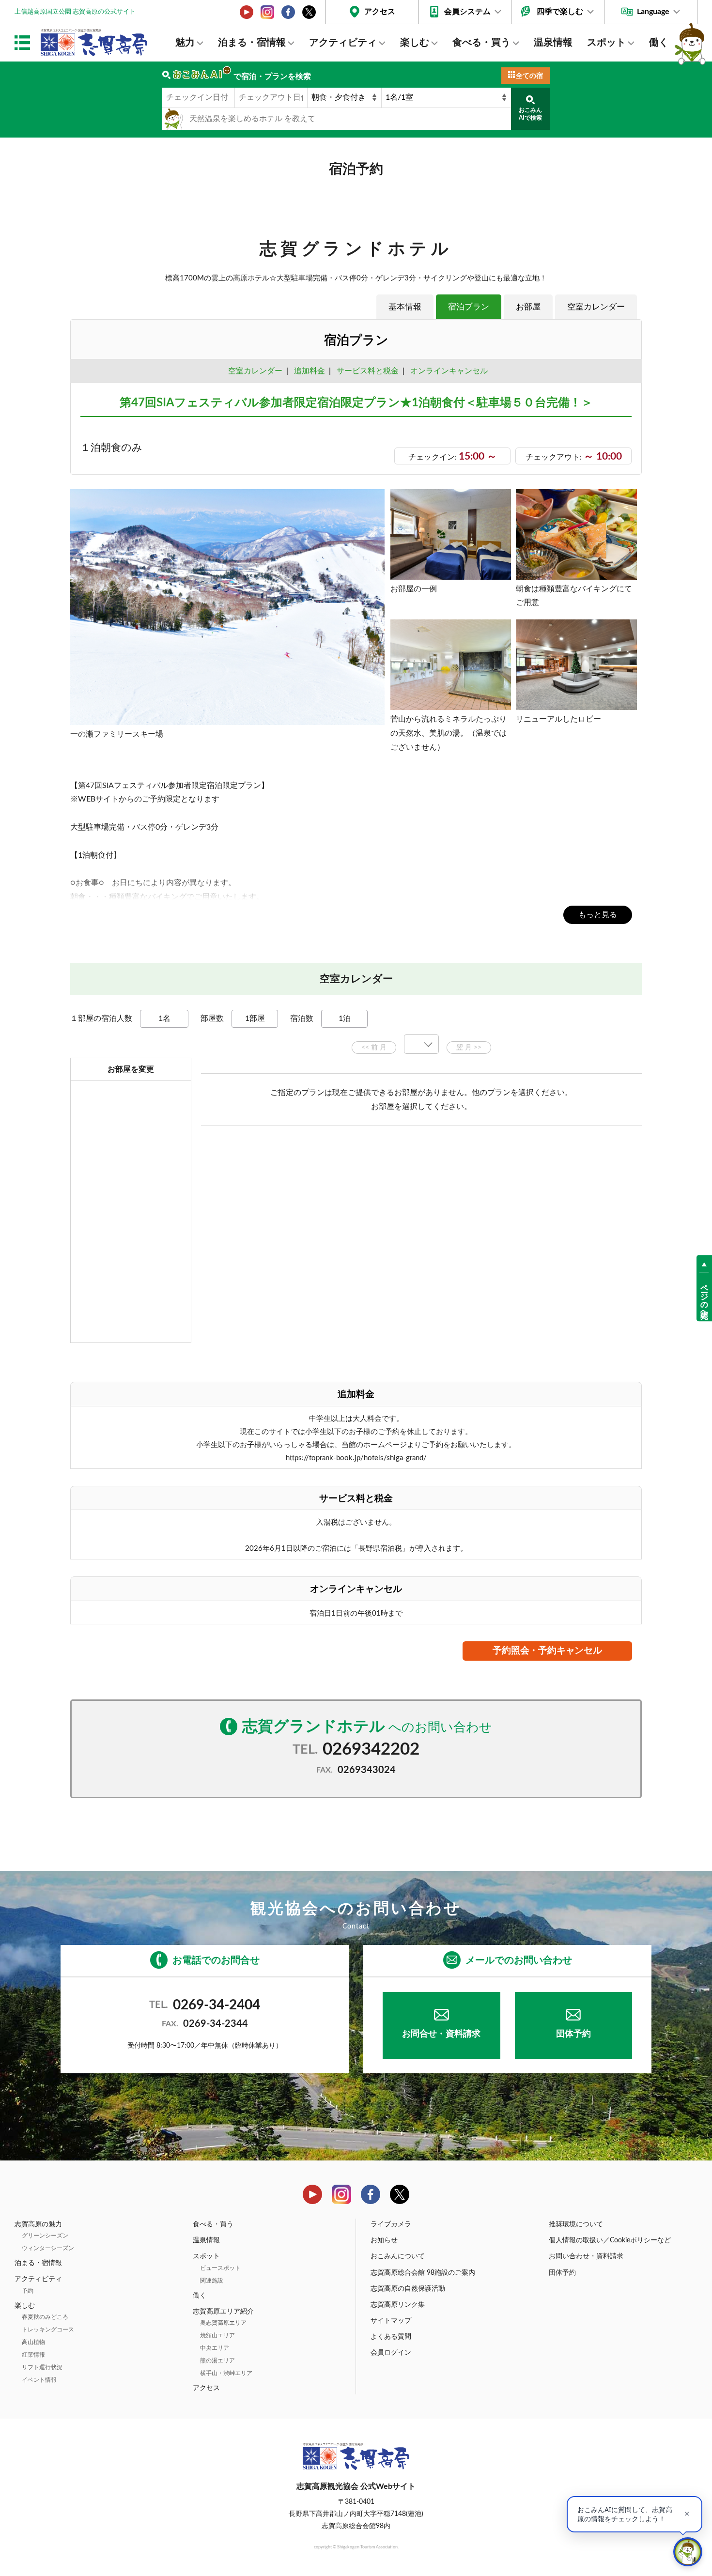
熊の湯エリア (217, 2360)
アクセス (380, 12)
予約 (28, 2291)
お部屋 (528, 307)
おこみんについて (398, 2256)
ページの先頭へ (704, 1296)
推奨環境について (576, 2224)
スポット (606, 43)
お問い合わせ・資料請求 (586, 2256)
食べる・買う (481, 43)
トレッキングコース (48, 2329)
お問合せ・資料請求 (441, 2034)
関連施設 (212, 2281)
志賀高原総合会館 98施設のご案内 (423, 2273)
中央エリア (215, 2348)
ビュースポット (220, 2268)
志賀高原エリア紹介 (223, 2312)
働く (659, 43)
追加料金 (310, 371)
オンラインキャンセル (447, 371)
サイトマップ (391, 2321)
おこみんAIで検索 (530, 114)
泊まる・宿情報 (252, 43)
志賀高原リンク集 (398, 2305)
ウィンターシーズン (48, 2248)
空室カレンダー (596, 307)
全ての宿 (529, 76)
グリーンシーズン (45, 2236)
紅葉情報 (33, 2355)
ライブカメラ (391, 2224)
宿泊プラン (469, 307)
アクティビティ (343, 43)
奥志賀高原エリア (223, 2323)
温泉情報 (553, 43)
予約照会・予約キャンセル (547, 1651)
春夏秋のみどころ (45, 2317)
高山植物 (33, 2342)
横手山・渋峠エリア (226, 2373)
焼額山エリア (217, 2335)
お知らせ (384, 2240)
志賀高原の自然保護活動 (408, 2289)
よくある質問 (391, 2337)
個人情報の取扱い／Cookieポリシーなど (610, 2240)
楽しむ (415, 43)
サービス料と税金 (368, 371)
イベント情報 (39, 2380)
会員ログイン (391, 2353)
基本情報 (405, 307)
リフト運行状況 (42, 2367)
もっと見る (598, 915)
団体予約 (573, 2034)
